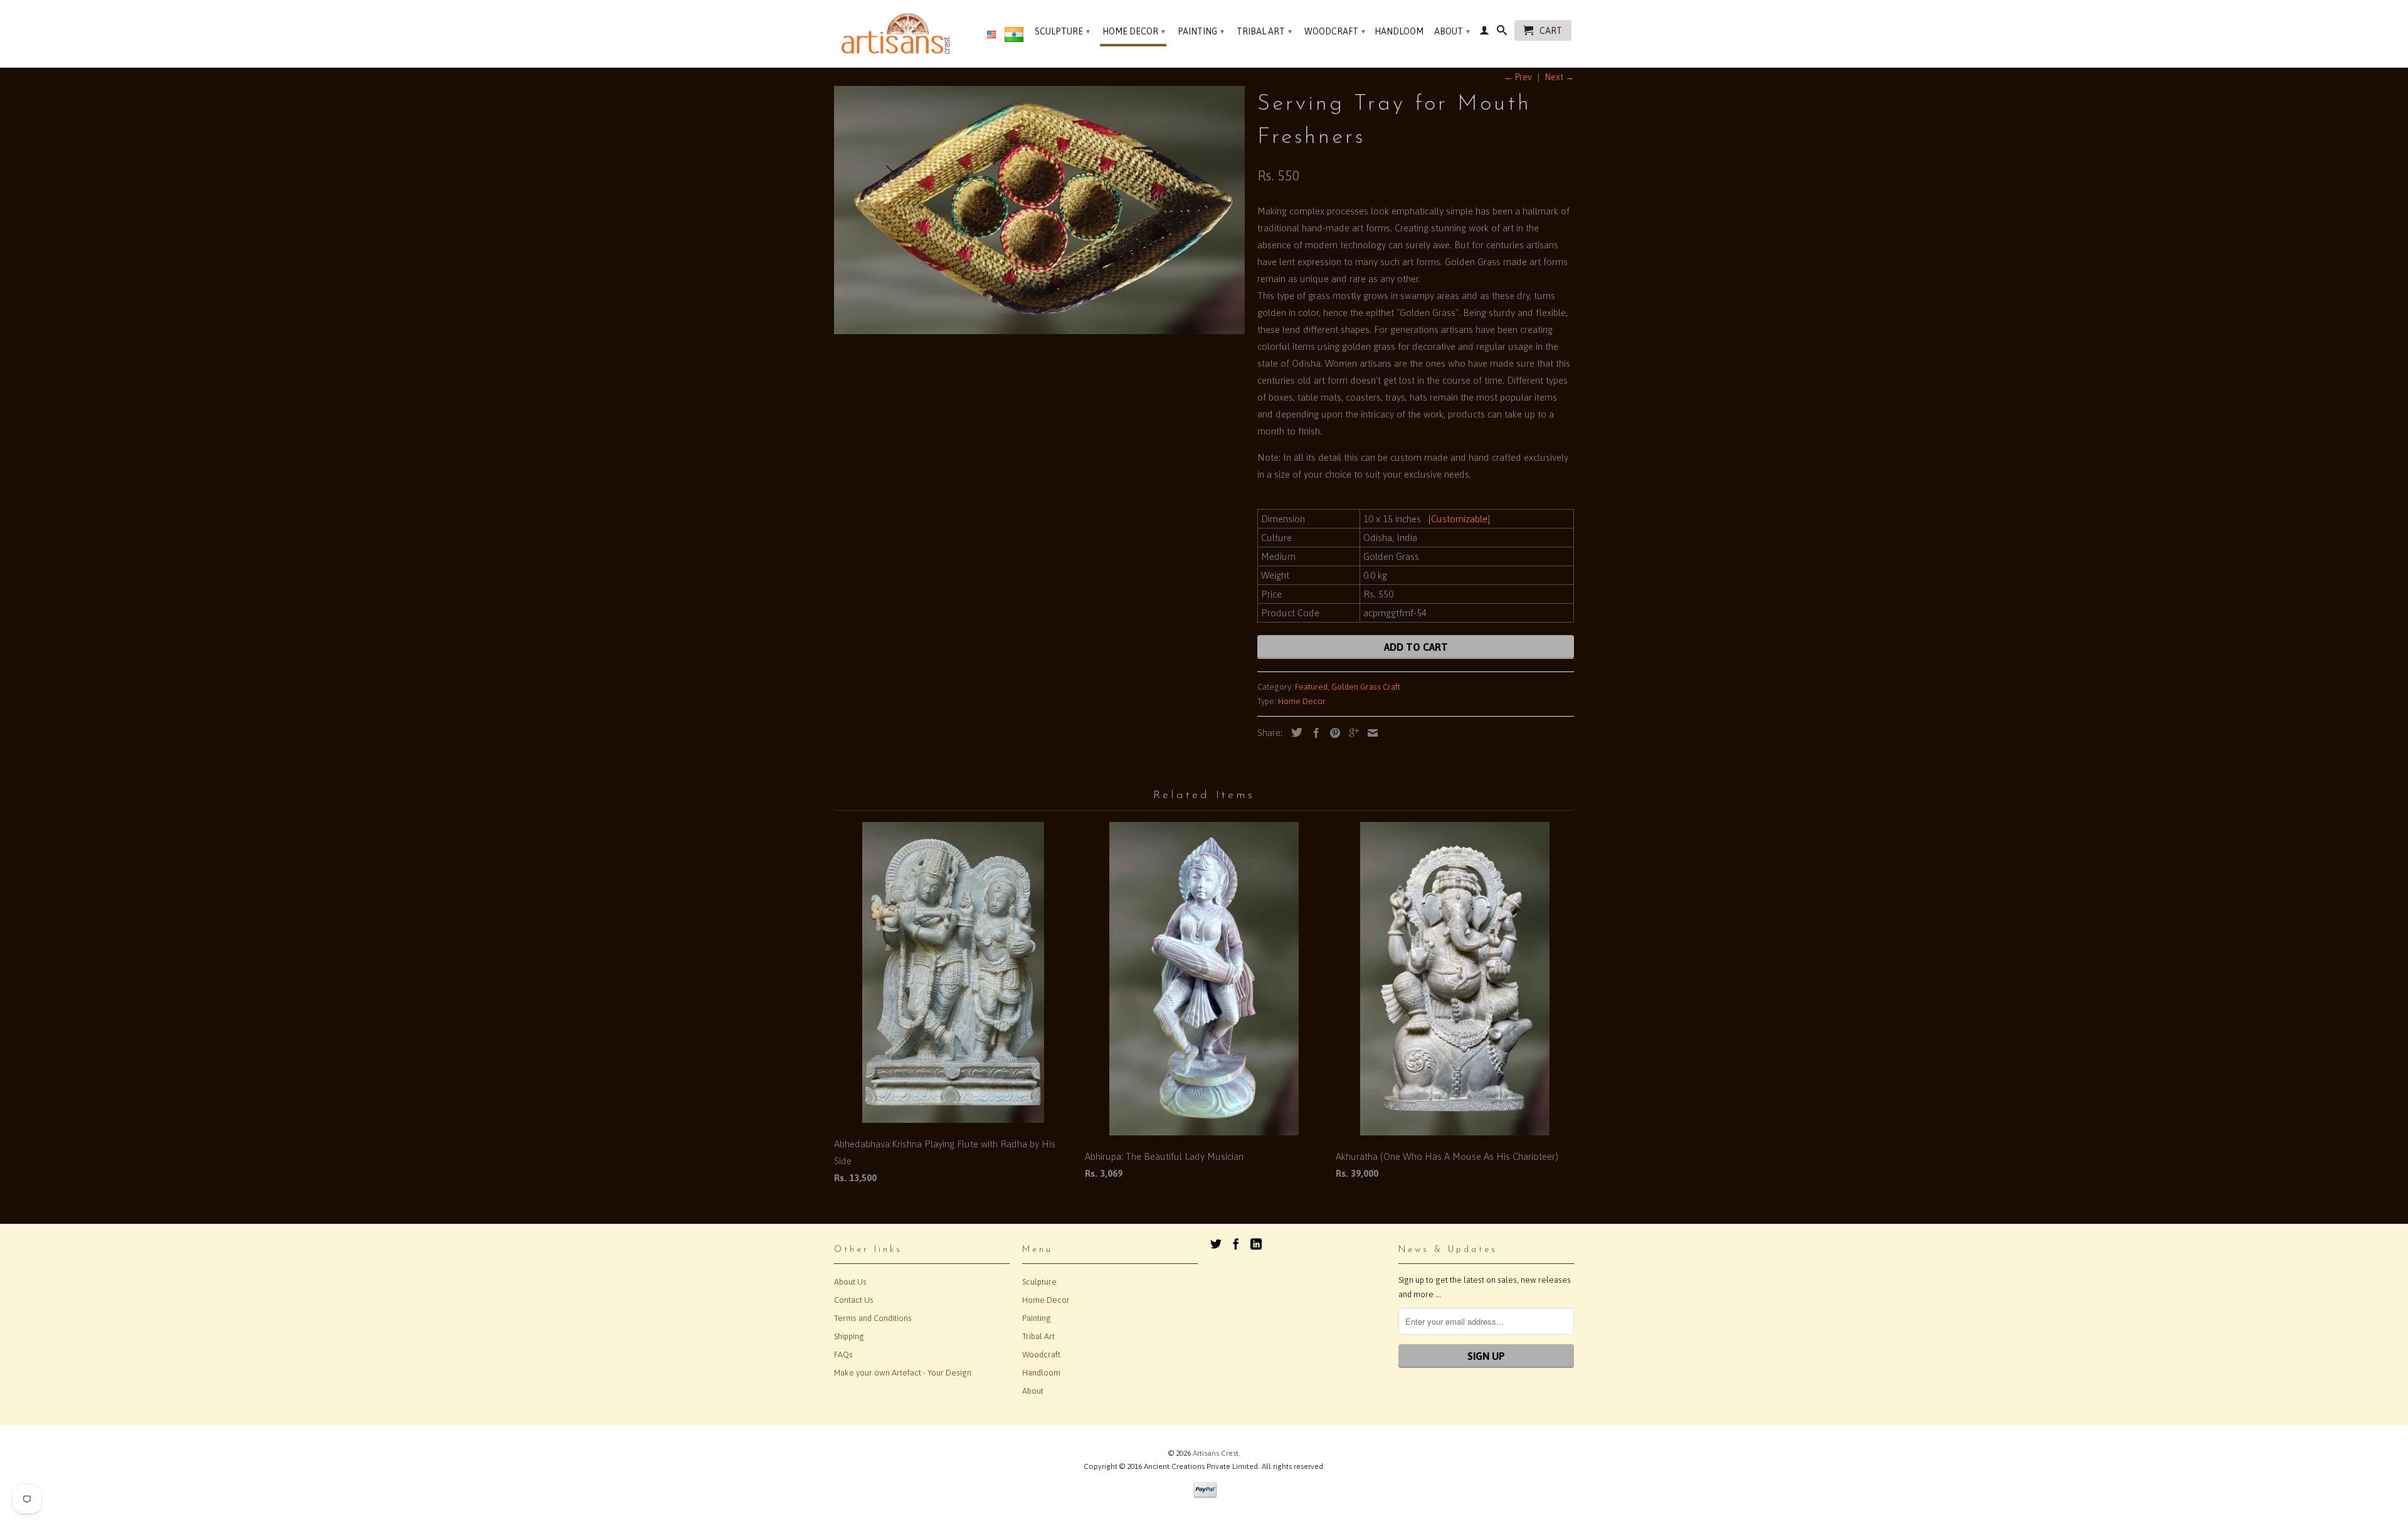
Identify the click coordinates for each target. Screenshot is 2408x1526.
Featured (1311, 687)
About (1452, 31)
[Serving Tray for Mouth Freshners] (1039, 210)
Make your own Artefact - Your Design (903, 1373)
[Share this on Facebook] (1313, 733)
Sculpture (1062, 31)
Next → (1560, 77)
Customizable (1459, 519)
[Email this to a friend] (1370, 733)
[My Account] (1484, 33)
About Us (850, 1282)
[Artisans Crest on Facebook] (1236, 1244)
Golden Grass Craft (1366, 687)
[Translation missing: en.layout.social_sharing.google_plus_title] (1351, 733)
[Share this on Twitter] (1294, 732)
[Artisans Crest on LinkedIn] (1256, 1244)
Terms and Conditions (873, 1318)
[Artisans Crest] (898, 34)
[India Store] (1014, 37)
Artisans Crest (1216, 1453)
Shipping (849, 1336)
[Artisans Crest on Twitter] (1216, 1244)
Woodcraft (1335, 31)
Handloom (1399, 31)
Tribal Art (1264, 31)
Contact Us (854, 1300)
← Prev (1518, 77)
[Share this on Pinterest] (1332, 733)
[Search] (1502, 33)
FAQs (843, 1355)
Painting (1201, 31)
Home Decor (1134, 31)
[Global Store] (991, 35)
